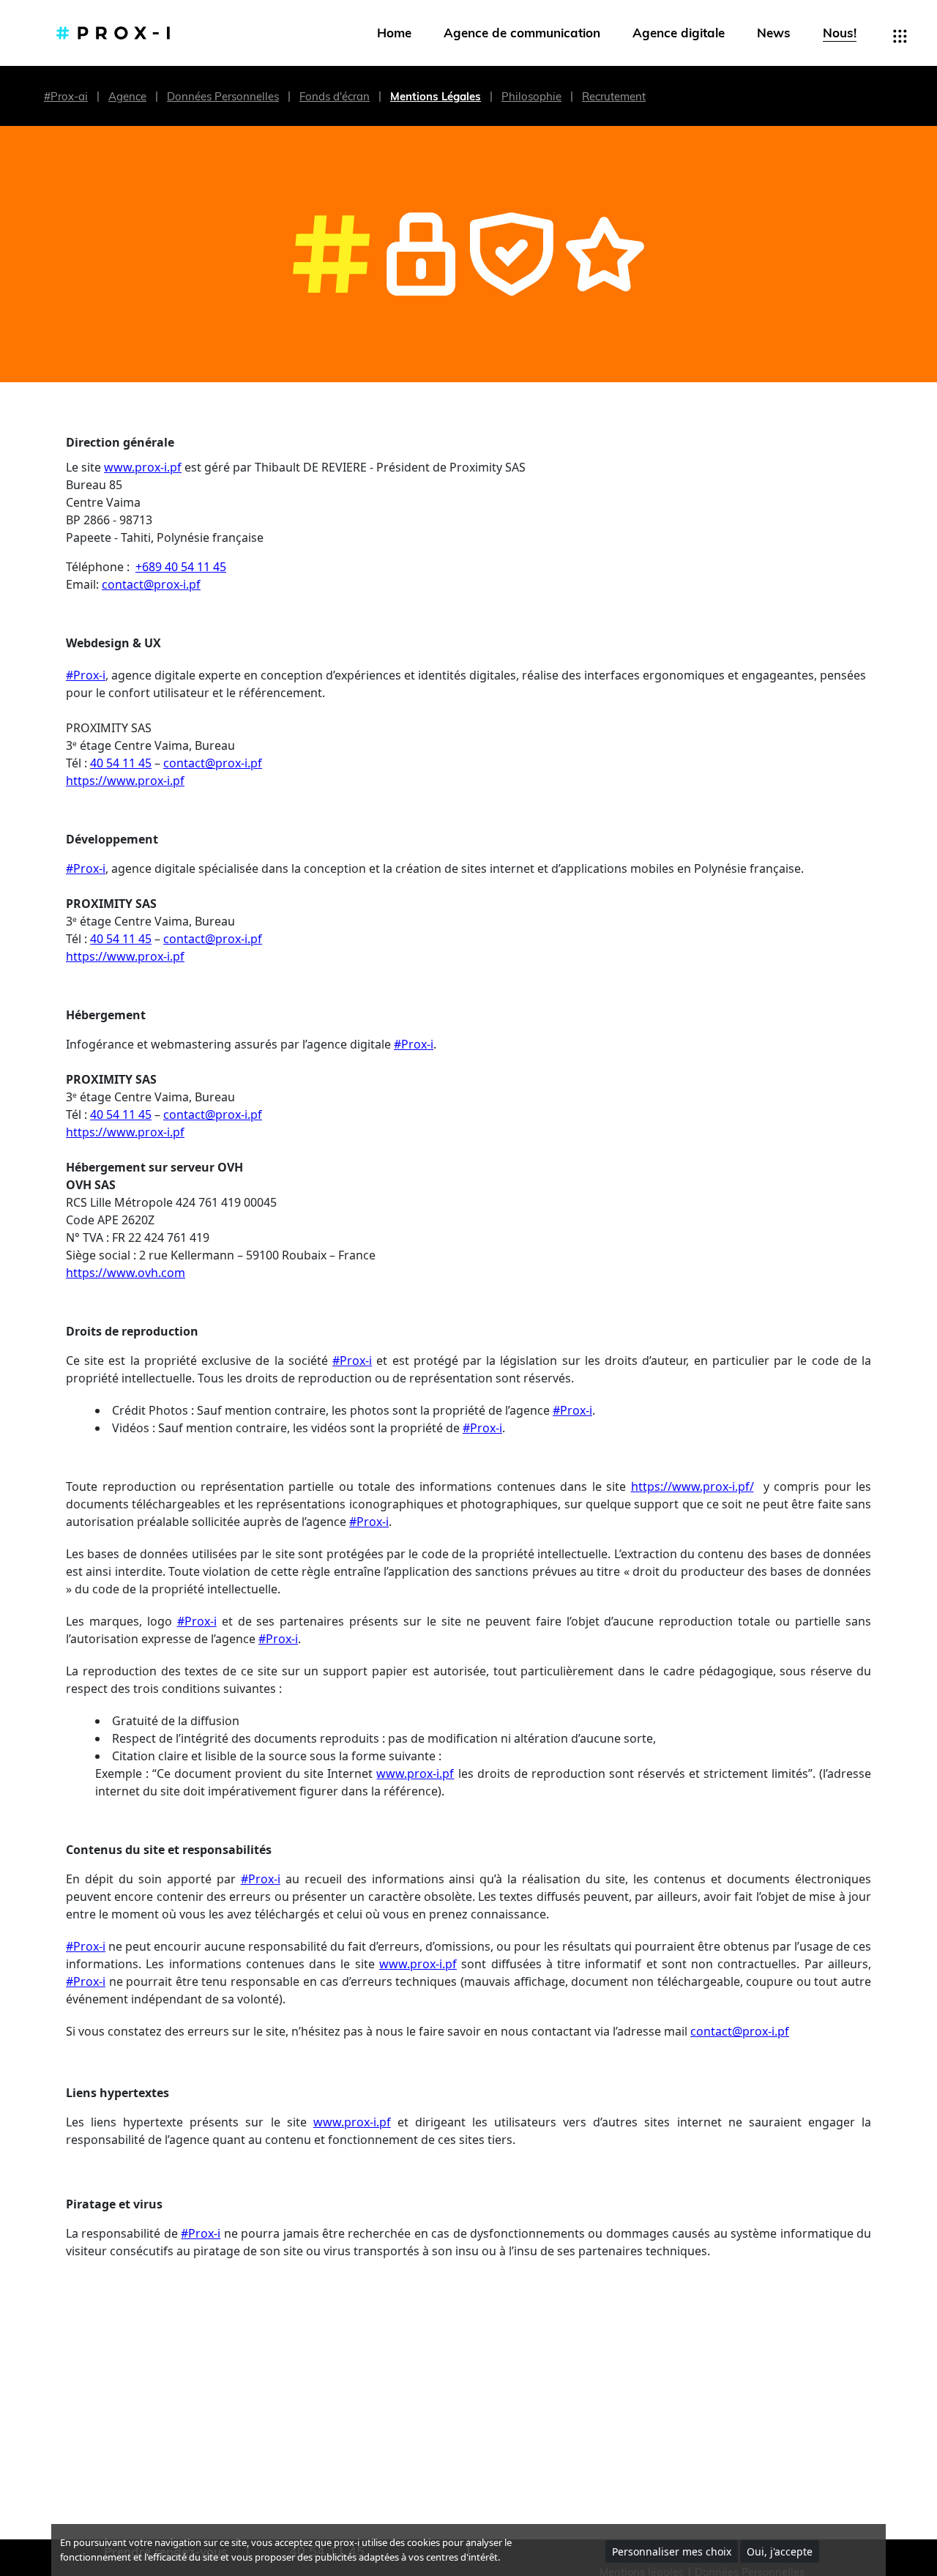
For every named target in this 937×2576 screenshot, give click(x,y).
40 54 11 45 (121, 763)
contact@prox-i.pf (151, 584)
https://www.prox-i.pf (125, 781)
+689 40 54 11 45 (181, 567)
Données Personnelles (223, 96)
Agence (127, 96)
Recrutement (614, 96)
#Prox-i (86, 675)
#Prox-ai (66, 96)
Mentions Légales (436, 96)
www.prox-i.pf (143, 467)
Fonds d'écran (335, 96)
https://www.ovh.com (126, 1273)
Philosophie (531, 96)
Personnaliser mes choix (672, 2551)
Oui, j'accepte (780, 2551)
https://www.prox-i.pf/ (693, 1486)
